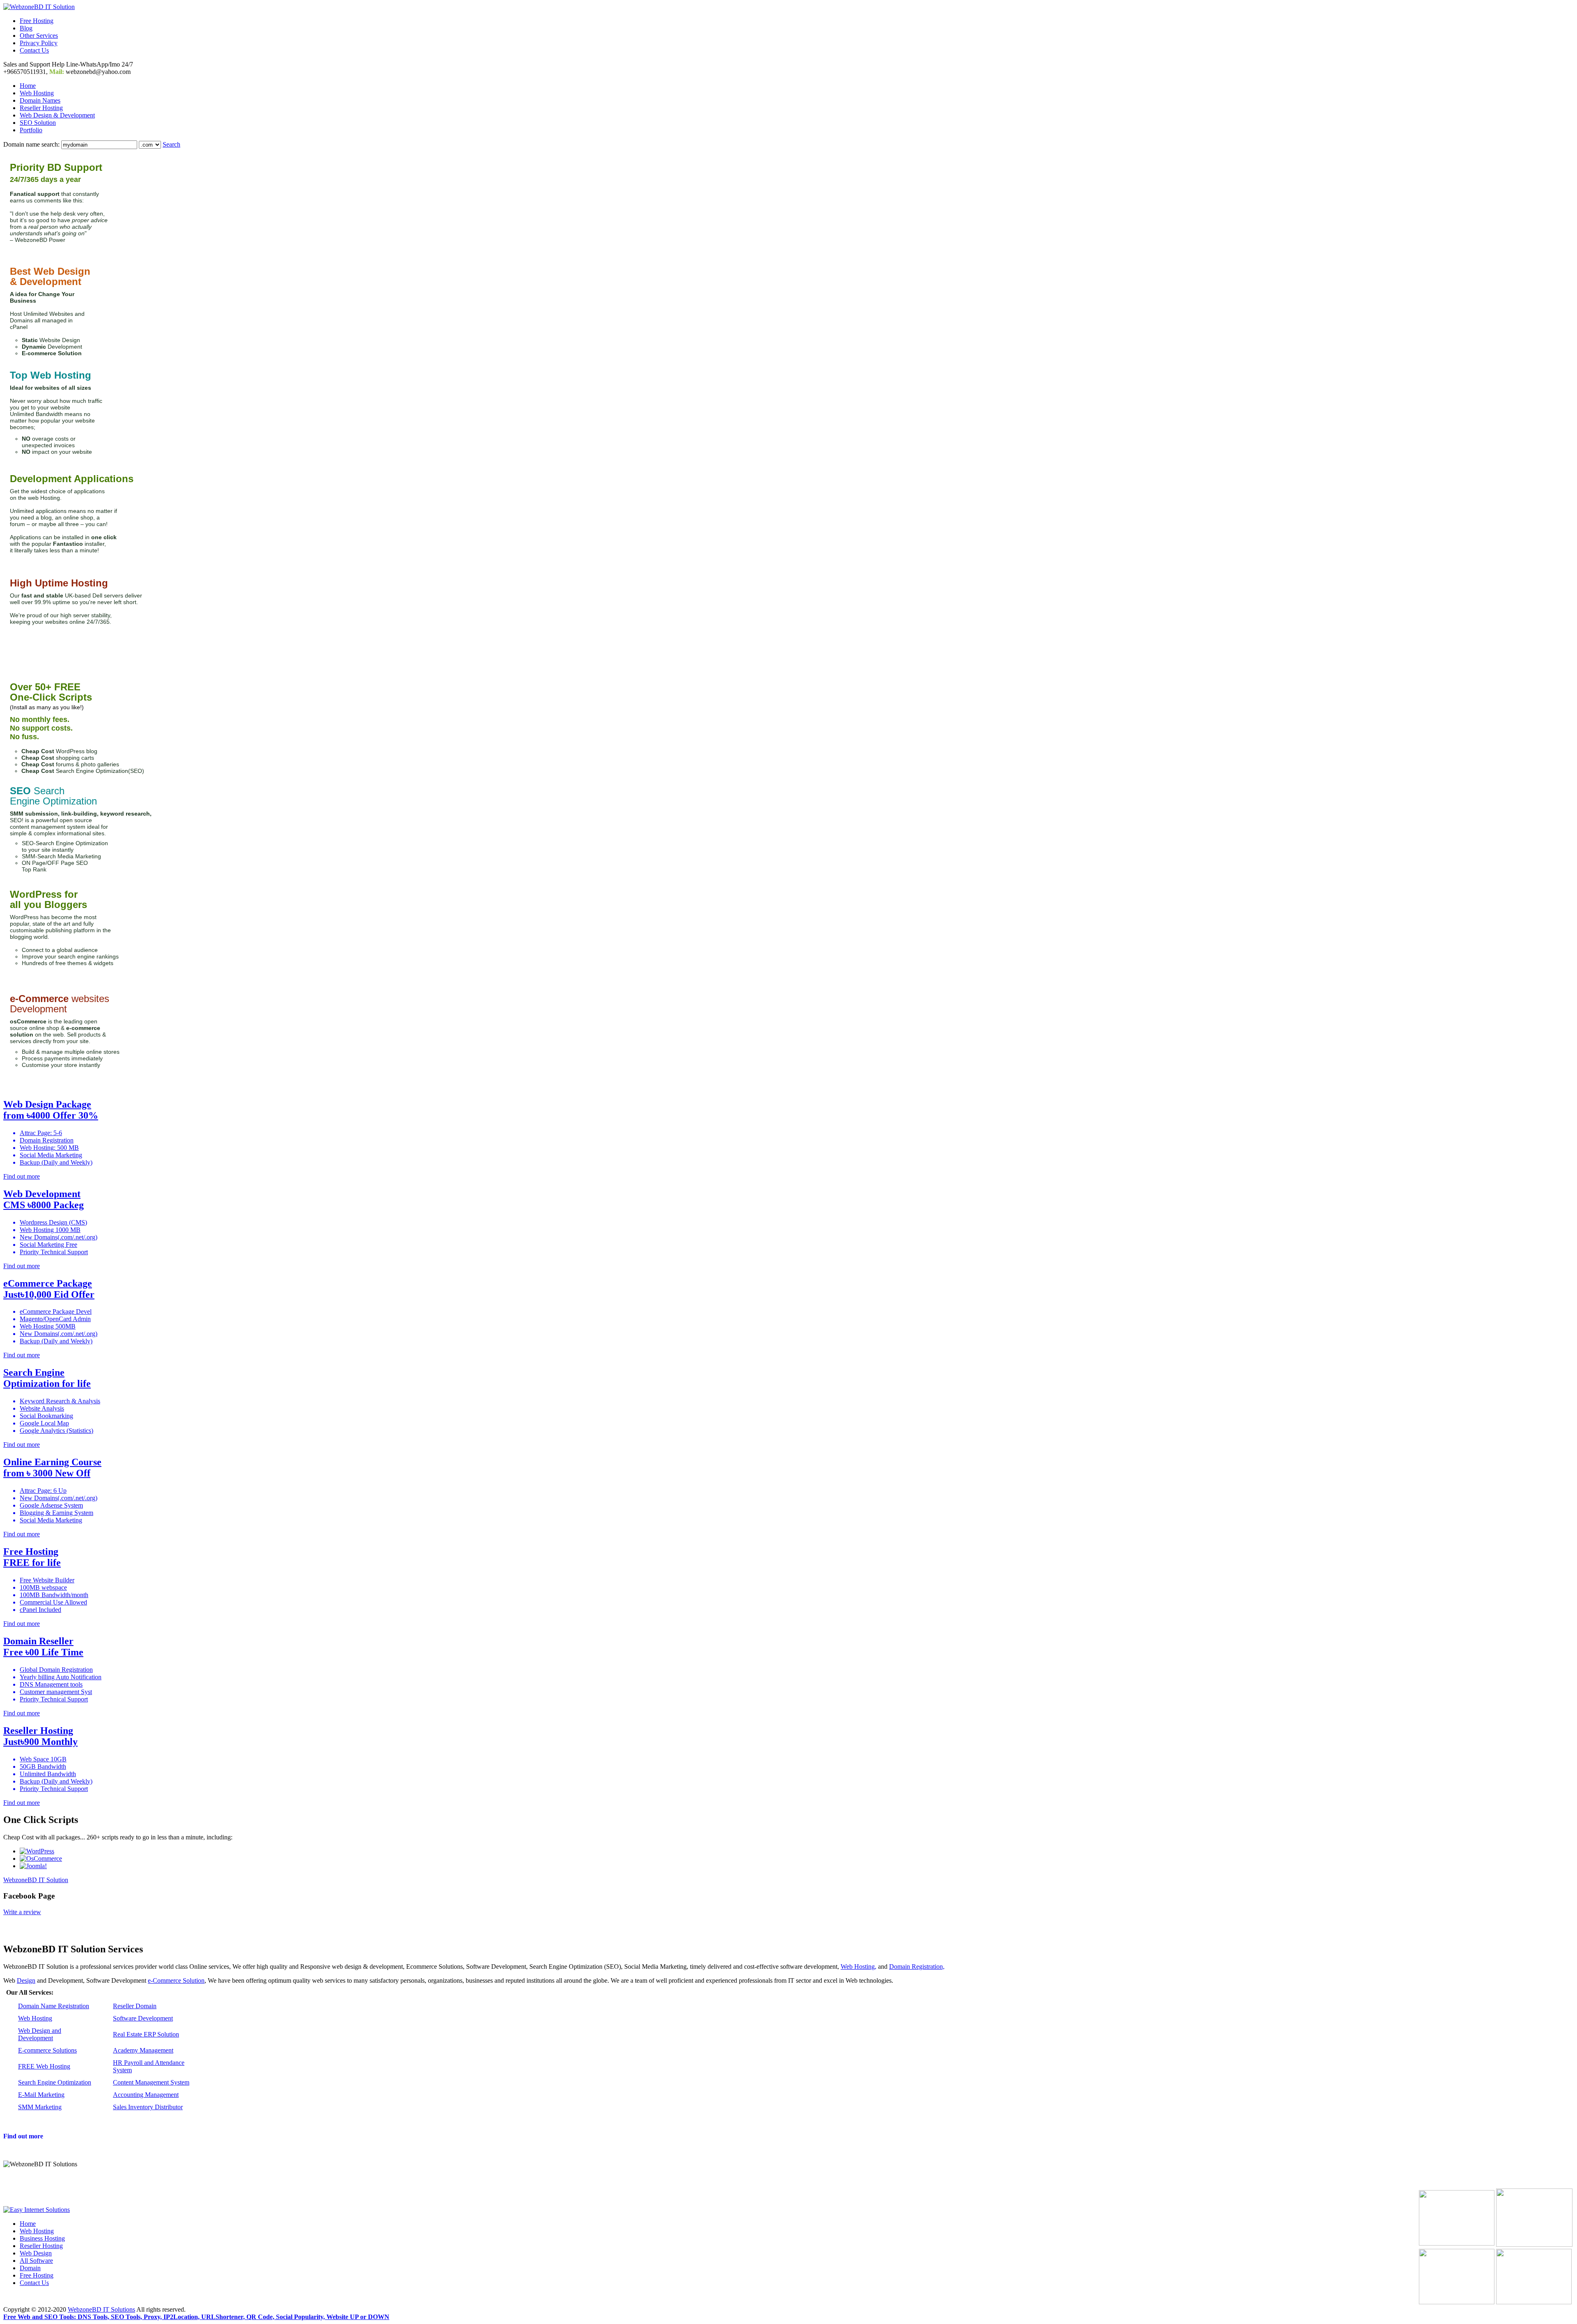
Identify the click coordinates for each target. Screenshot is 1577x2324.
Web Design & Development (57, 115)
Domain (30, 2268)
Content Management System (151, 2082)
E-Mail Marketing (41, 2095)
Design (26, 1980)
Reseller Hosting (41, 108)
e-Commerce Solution (176, 1980)
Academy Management (143, 2050)
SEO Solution (38, 123)
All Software (36, 2261)
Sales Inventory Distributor (148, 2107)
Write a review (22, 1912)
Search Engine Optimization (55, 2082)
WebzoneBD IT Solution (36, 1880)
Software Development (143, 2018)
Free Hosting (37, 21)
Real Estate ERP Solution (146, 2034)
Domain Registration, (917, 1967)
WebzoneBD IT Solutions (101, 2309)
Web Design (36, 2253)
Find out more (23, 2136)
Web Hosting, (859, 1967)
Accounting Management (146, 2095)
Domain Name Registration (54, 2006)
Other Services (39, 36)
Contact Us (34, 50)
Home (28, 86)
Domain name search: (31, 144)
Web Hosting (37, 93)
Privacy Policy (39, 43)
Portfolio (31, 130)
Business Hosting (42, 2238)
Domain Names (40, 100)
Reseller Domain (135, 2006)
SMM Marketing (40, 2107)
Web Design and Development (40, 2034)
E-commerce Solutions (47, 2050)
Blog (26, 28)
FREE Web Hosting (44, 2066)
